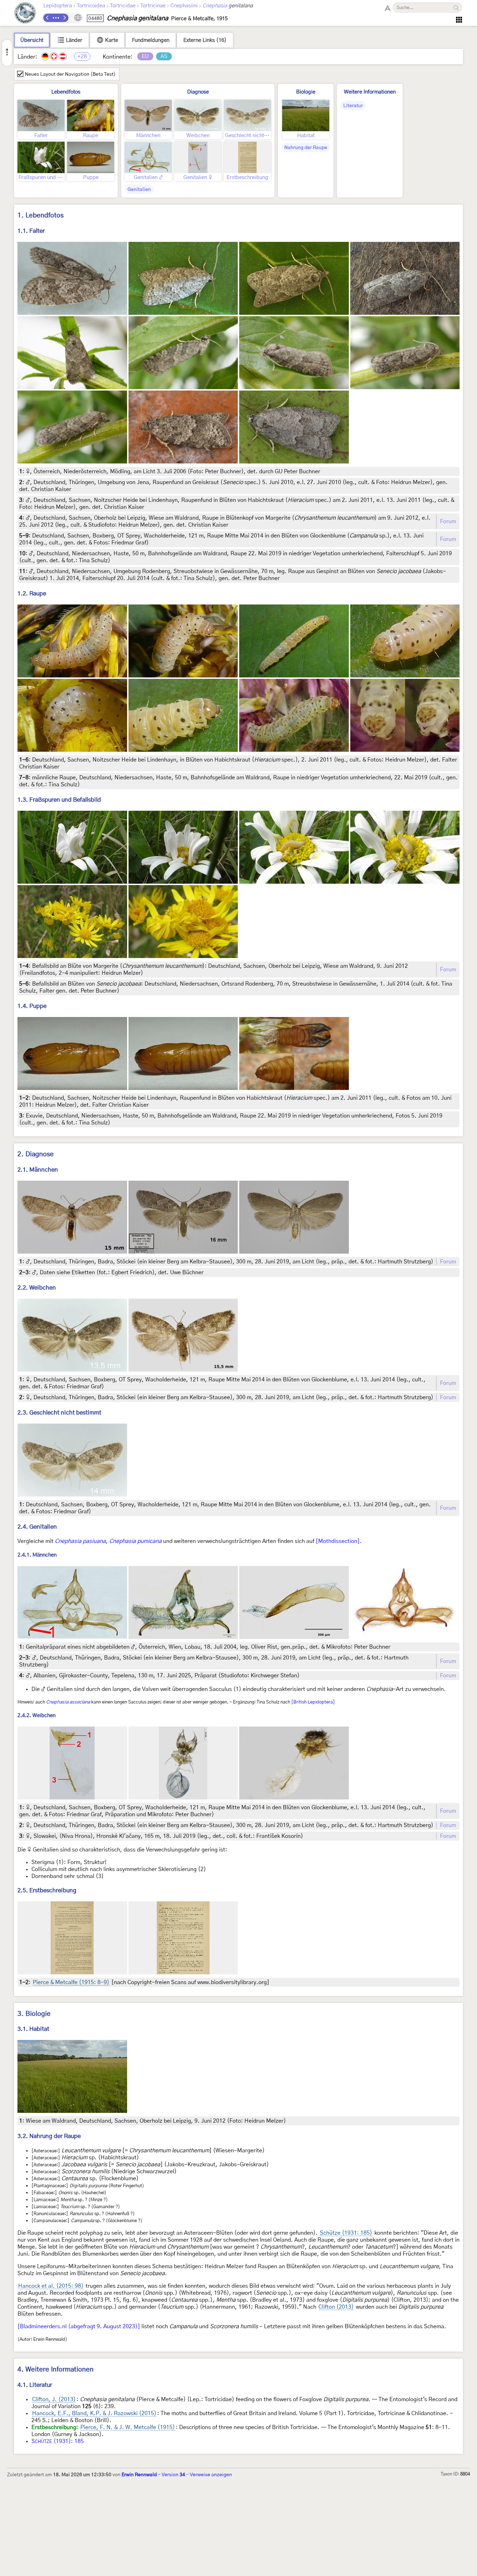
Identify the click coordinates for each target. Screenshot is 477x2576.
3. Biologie (34, 2014)
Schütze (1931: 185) (346, 2233)
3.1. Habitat (33, 2029)
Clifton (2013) (336, 2307)
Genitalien (139, 190)
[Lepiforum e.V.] (25, 14)
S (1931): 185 (58, 2441)
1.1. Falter (31, 231)
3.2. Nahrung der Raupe (49, 2136)
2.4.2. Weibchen (36, 1716)
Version (173, 2475)
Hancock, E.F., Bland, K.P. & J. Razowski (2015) (94, 2413)
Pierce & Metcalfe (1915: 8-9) (71, 1982)
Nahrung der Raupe (306, 148)
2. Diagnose (36, 1154)
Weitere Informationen (370, 92)
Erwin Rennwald (139, 2475)
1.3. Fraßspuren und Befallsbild (59, 800)
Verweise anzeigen (211, 2475)
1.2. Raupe (32, 593)
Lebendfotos (66, 92)
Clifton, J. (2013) (54, 2399)
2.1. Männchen (38, 1170)
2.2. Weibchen (37, 1288)
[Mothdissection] (338, 1541)
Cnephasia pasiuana (80, 1541)
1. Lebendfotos (41, 216)
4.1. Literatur (35, 2385)
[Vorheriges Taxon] (47, 18)
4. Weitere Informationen (56, 2370)
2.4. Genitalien (37, 1527)
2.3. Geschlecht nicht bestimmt (59, 1413)
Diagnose (198, 92)
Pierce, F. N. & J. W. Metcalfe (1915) (128, 2427)
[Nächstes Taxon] (64, 18)
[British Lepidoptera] (313, 1702)
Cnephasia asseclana (68, 1702)
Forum (448, 521)
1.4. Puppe (32, 1006)
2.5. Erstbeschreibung (47, 1890)
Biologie (306, 92)
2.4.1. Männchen (37, 1555)
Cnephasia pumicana (135, 1541)
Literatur (353, 106)
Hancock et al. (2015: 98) (51, 2286)
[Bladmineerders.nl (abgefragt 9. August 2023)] (79, 2326)
